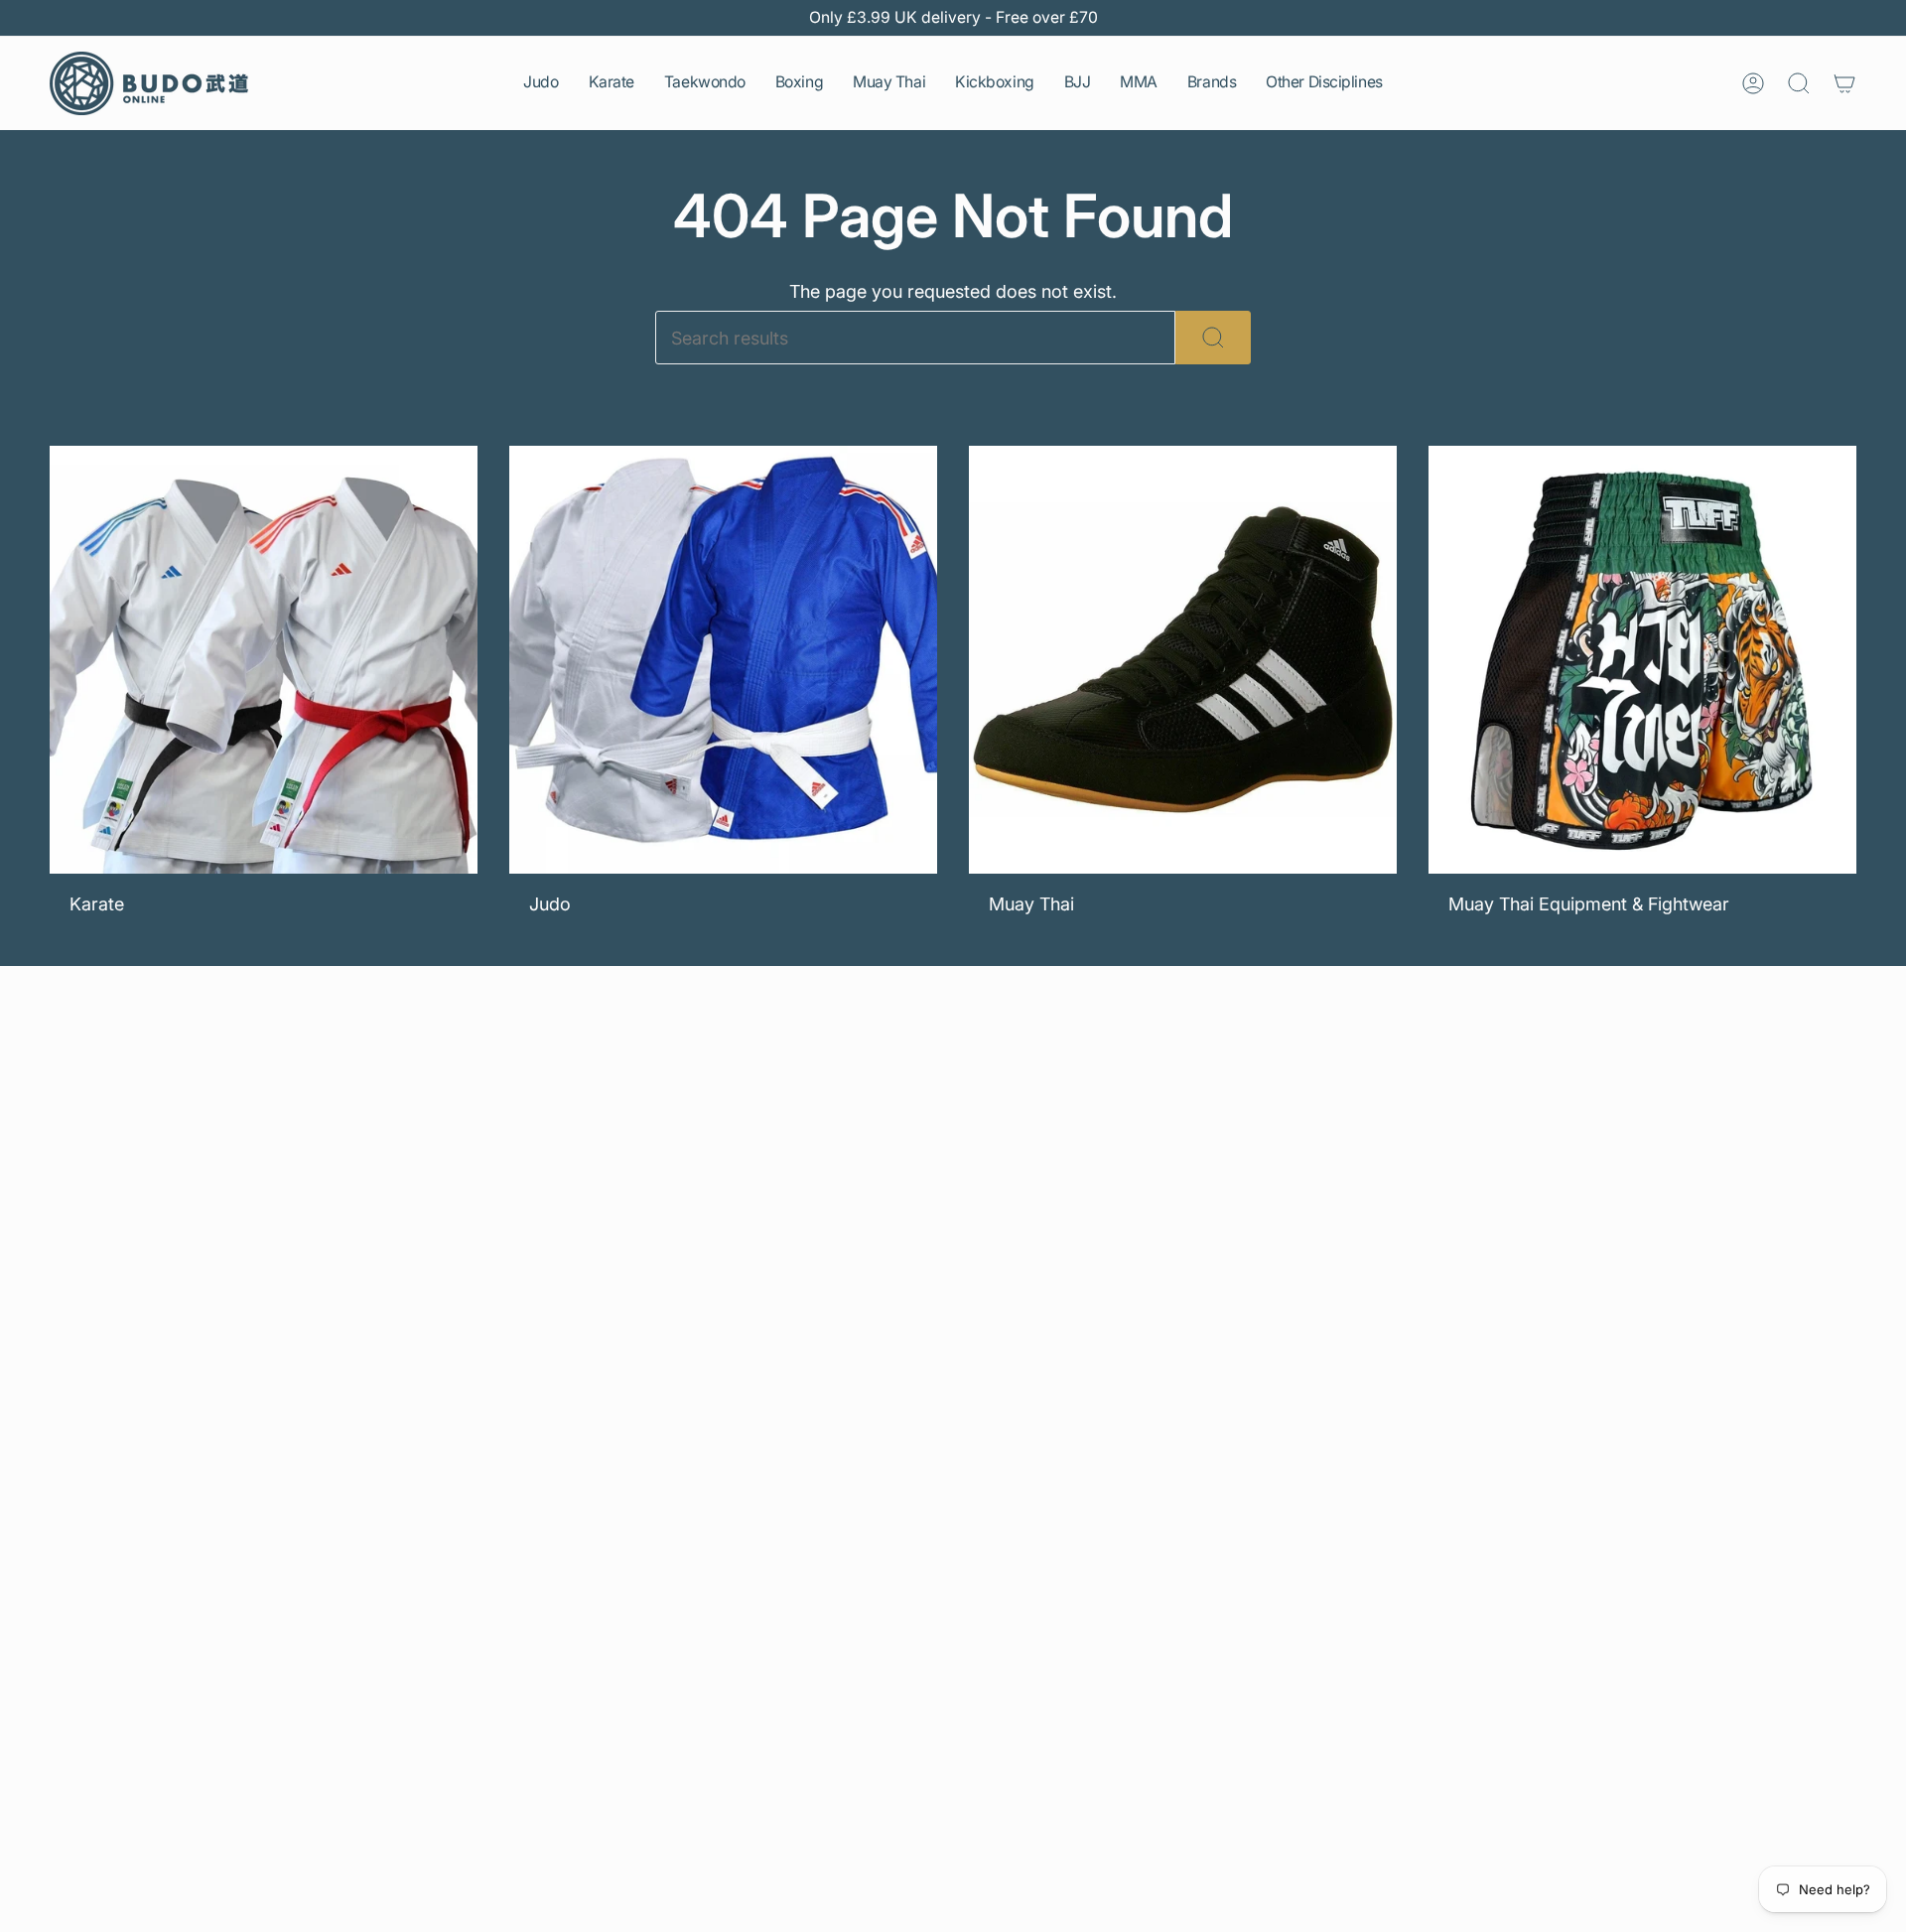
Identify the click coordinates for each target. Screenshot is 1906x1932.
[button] (541, 83)
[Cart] (1844, 83)
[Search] (1213, 338)
